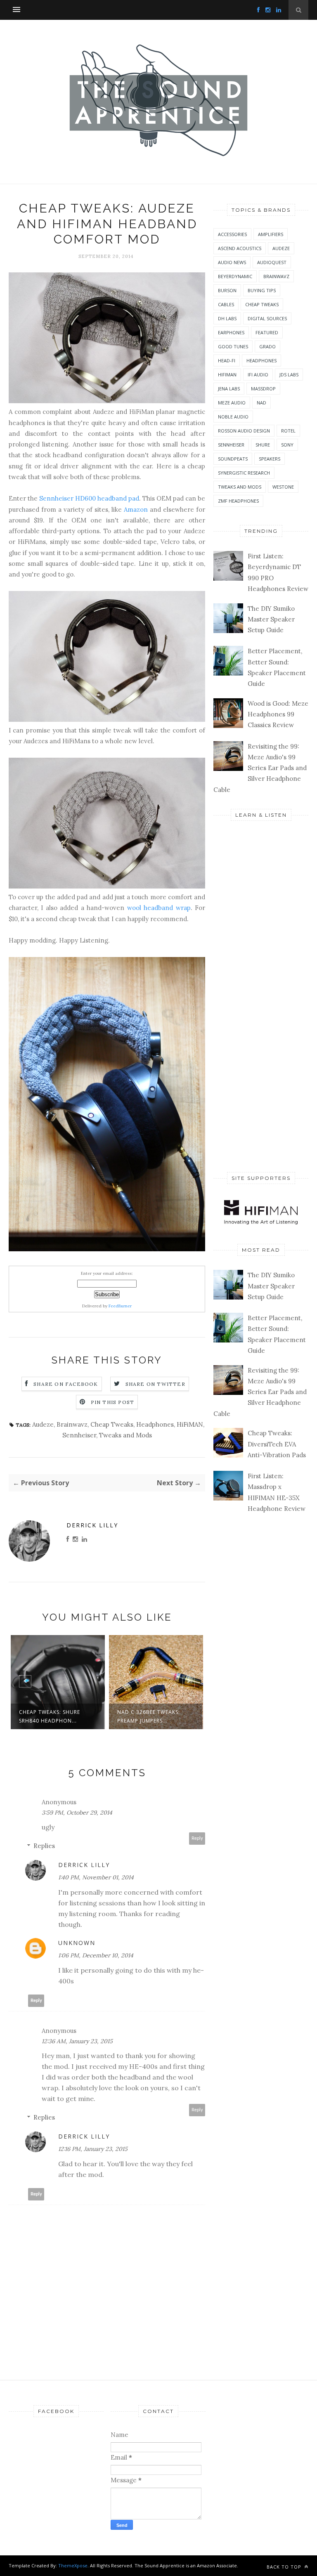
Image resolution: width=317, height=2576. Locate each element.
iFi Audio (258, 375)
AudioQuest (272, 262)
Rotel (288, 431)
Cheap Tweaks (112, 1424)
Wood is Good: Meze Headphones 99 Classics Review (278, 714)
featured (267, 332)
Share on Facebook (66, 1384)
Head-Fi (227, 360)
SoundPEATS (233, 459)
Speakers (270, 459)
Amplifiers (271, 234)
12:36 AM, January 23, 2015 (77, 2041)
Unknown (77, 1943)
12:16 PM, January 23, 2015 (93, 2149)
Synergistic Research (244, 473)
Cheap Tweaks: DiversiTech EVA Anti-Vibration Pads (277, 1444)
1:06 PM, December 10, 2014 (96, 1955)
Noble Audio (233, 417)
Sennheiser (79, 1435)
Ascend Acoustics (240, 248)
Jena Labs (229, 389)
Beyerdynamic (235, 276)
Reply (197, 1838)
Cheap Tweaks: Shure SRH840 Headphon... (50, 1716)
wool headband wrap (159, 908)
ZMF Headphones (238, 501)
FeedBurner (120, 1306)
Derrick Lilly (92, 1525)
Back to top (285, 2567)
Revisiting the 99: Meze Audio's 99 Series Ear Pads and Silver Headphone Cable (260, 768)
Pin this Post (113, 1402)
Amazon (136, 509)
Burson (227, 290)
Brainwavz (72, 1424)
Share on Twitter (155, 1384)
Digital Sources (267, 318)
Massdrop (263, 389)
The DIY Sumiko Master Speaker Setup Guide (271, 619)
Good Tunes (233, 346)
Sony (287, 445)
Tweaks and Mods (125, 1435)
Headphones (155, 1424)
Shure (263, 445)
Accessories (232, 234)
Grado (267, 346)
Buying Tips (262, 290)
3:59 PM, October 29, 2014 (77, 1813)
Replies (44, 1846)
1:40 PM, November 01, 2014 (96, 1877)
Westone (283, 487)
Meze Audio (232, 403)
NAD (261, 403)
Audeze (43, 1424)
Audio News (232, 262)
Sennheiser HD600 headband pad (89, 498)
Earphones (231, 332)
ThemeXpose (73, 2565)
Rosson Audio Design (244, 431)
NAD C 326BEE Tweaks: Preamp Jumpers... (149, 1716)
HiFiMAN (190, 1424)
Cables (226, 304)
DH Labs (227, 318)
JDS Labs (289, 375)
